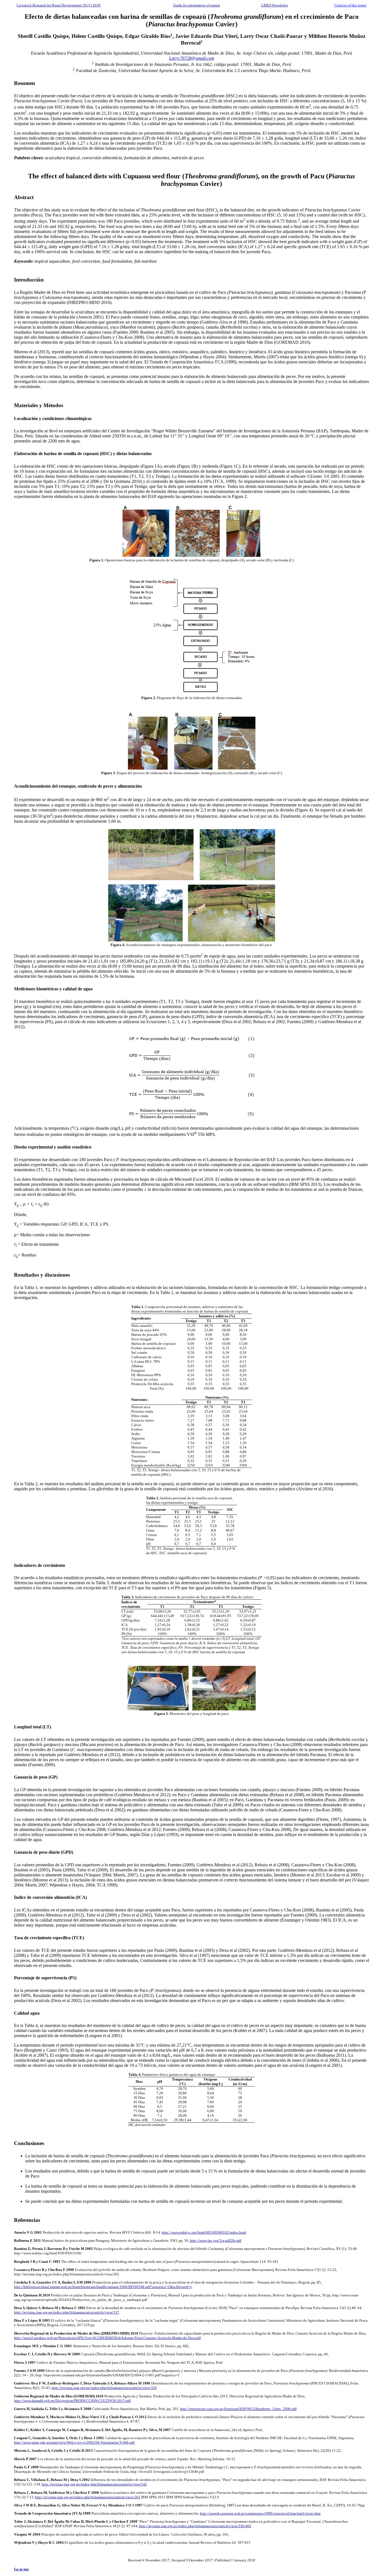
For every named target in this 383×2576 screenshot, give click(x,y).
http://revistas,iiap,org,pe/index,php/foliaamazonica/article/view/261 (88, 2497)
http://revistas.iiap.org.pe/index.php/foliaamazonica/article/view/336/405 (195, 2526)
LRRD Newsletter (275, 5)
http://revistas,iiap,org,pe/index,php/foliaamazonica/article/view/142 (94, 2484)
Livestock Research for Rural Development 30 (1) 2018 (58, 5)
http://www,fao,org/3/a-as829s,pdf (216, 2241)
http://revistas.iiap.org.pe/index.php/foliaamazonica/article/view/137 (67, 2312)
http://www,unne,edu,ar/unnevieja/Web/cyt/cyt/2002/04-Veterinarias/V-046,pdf (74, 2442)
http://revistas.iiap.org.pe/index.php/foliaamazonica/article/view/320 (104, 2388)
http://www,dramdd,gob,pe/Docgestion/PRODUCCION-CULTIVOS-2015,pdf (72, 2401)
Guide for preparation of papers (197, 5)
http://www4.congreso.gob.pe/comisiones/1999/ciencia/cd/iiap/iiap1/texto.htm (260, 2513)
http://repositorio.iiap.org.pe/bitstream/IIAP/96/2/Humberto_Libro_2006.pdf (238, 2409)
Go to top (21, 2569)
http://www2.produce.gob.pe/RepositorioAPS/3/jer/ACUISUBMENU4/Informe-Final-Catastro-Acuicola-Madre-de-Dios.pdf (107, 2338)
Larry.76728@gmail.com (192, 58)
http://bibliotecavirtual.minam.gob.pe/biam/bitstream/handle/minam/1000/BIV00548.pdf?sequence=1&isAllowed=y (103, 2287)
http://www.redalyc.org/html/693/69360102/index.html (204, 2232)
